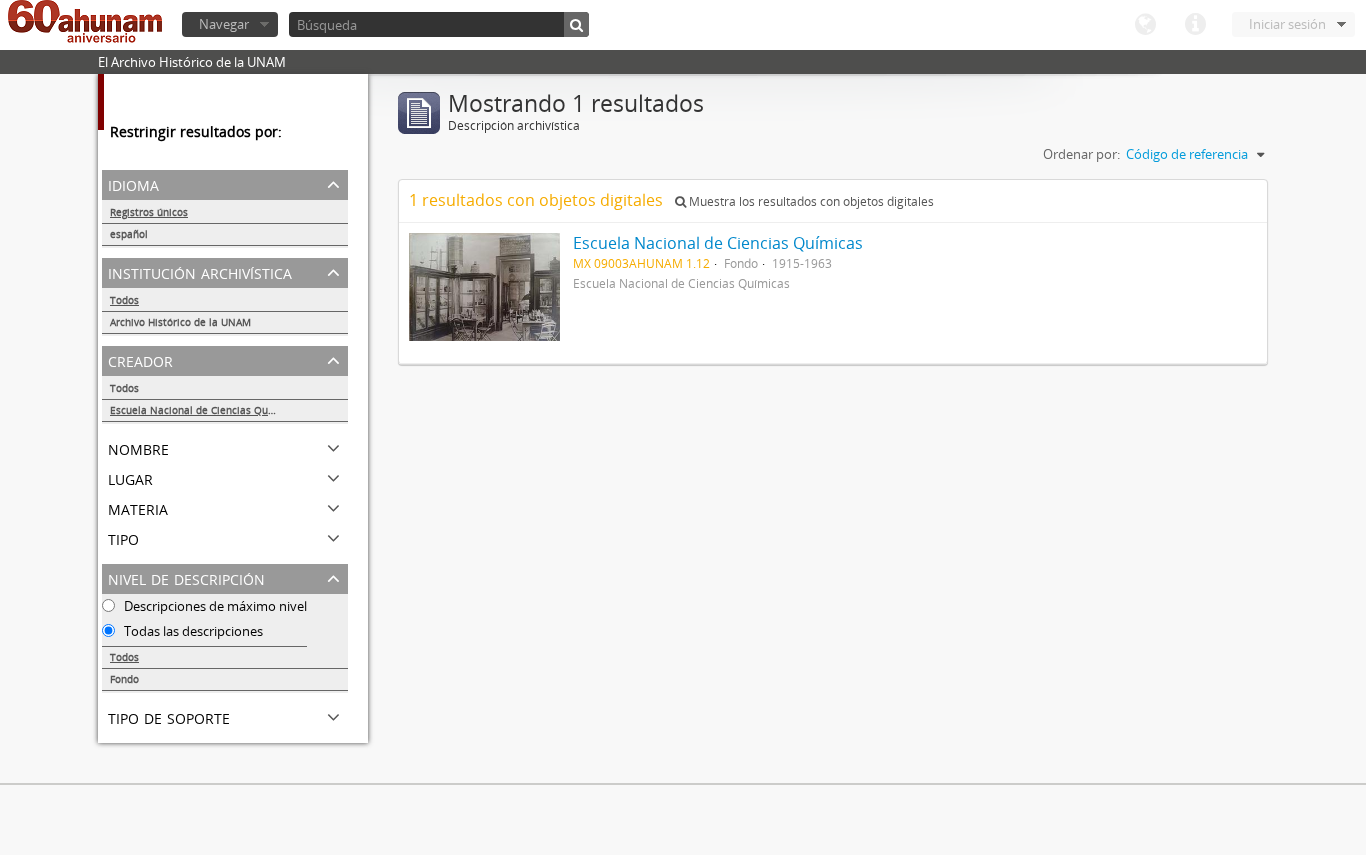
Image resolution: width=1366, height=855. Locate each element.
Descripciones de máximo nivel (214, 606)
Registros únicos (149, 212)
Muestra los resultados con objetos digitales (810, 201)
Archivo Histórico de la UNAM (180, 322)
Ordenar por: (1081, 154)
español (129, 234)
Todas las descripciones (192, 631)
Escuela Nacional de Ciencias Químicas (204, 410)
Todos (124, 300)
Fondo (124, 679)
